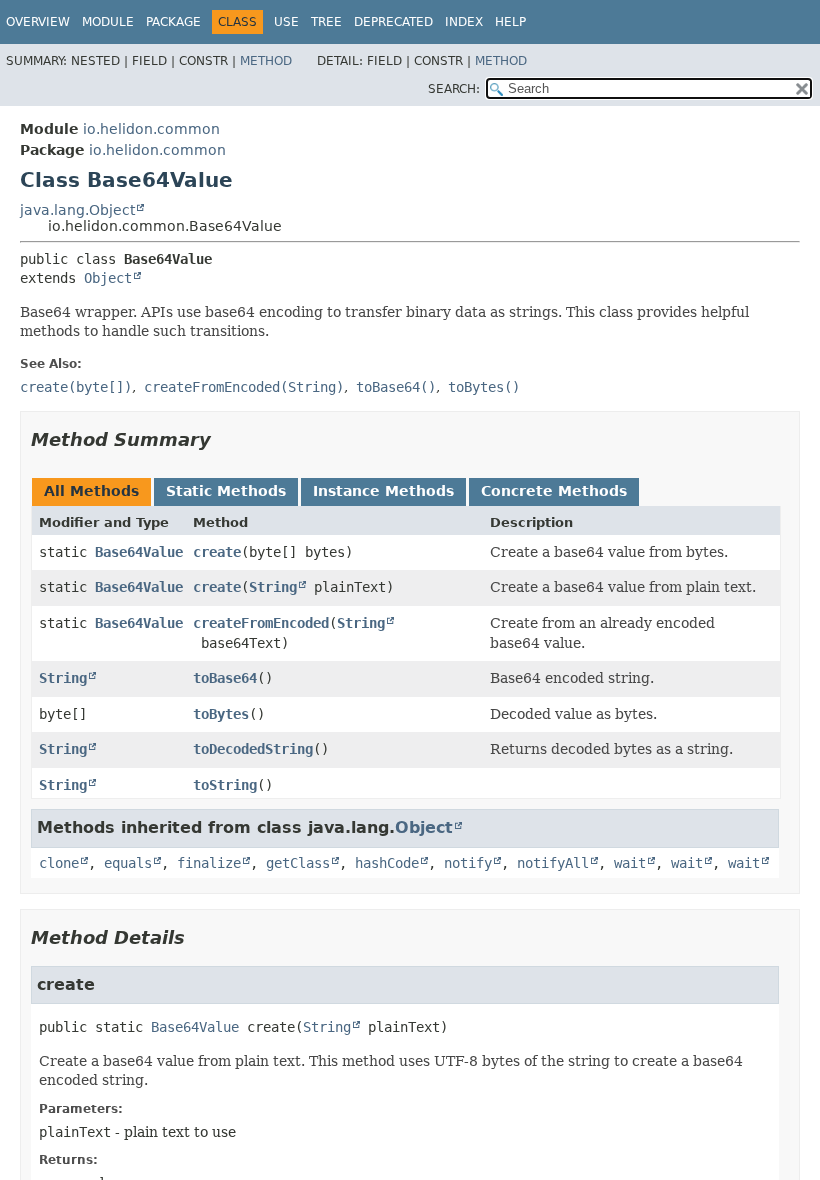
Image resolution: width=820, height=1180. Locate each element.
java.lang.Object (77, 210)
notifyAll (553, 863)
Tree (326, 22)
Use (286, 22)
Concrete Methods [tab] (554, 491)
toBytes (221, 714)
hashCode (387, 863)
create (217, 552)
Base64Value (139, 552)
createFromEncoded (261, 623)
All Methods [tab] (91, 491)
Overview (38, 22)
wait (630, 863)
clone (59, 863)
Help (510, 22)
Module (108, 22)
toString (225, 785)
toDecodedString (253, 749)
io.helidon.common (151, 129)
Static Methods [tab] (226, 491)
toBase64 (225, 678)
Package (173, 22)
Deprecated (393, 22)
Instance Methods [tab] (383, 491)
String (273, 587)
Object (108, 278)
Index (464, 22)
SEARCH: (454, 89)
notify (468, 863)
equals (128, 863)
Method (266, 61)
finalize (209, 863)
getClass (298, 863)
